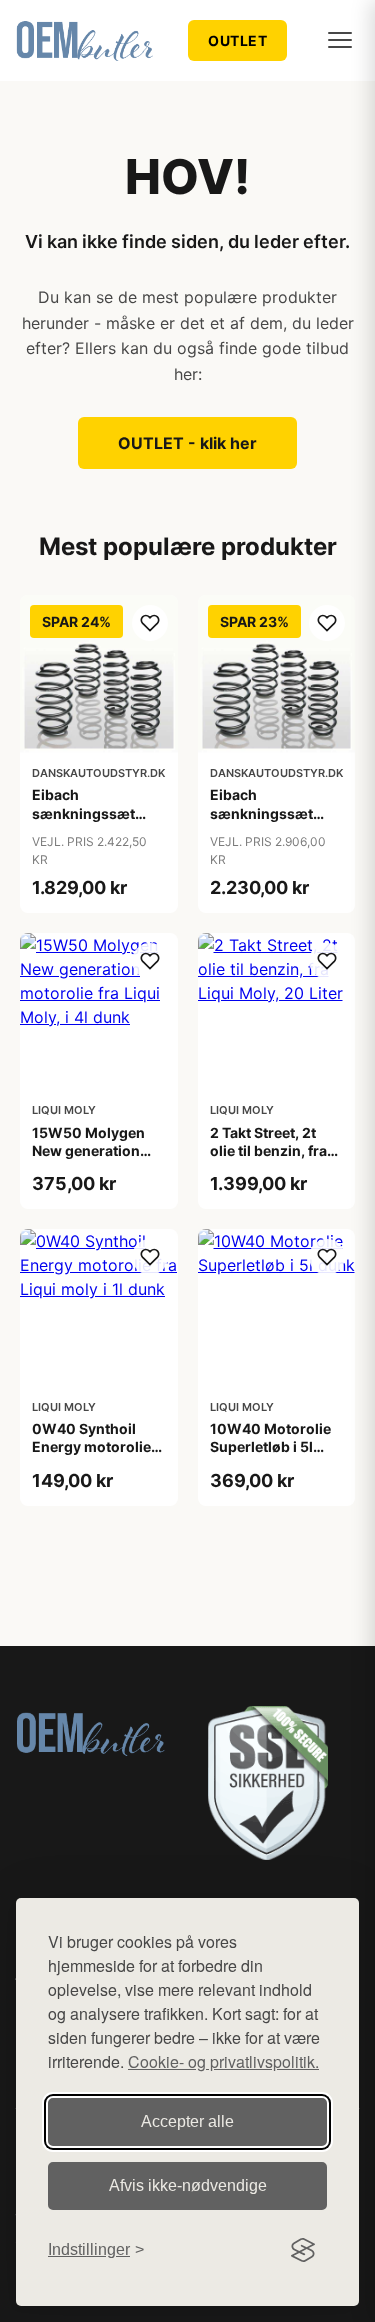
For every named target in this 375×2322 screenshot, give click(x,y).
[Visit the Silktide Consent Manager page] (303, 2250)
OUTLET (237, 40)
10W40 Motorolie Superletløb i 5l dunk (270, 1446)
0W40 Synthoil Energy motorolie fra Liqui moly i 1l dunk (91, 1456)
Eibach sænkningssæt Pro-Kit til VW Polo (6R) (96, 822)
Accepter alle (187, 2121)
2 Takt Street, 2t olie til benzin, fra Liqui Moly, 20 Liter (275, 1150)
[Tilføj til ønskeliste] (150, 623)
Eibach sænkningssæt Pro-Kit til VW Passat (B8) (261, 822)
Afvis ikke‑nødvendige (188, 2185)
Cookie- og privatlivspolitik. (223, 2061)
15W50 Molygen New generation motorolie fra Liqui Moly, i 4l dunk (95, 1160)
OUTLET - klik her (187, 443)
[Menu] (340, 40)
